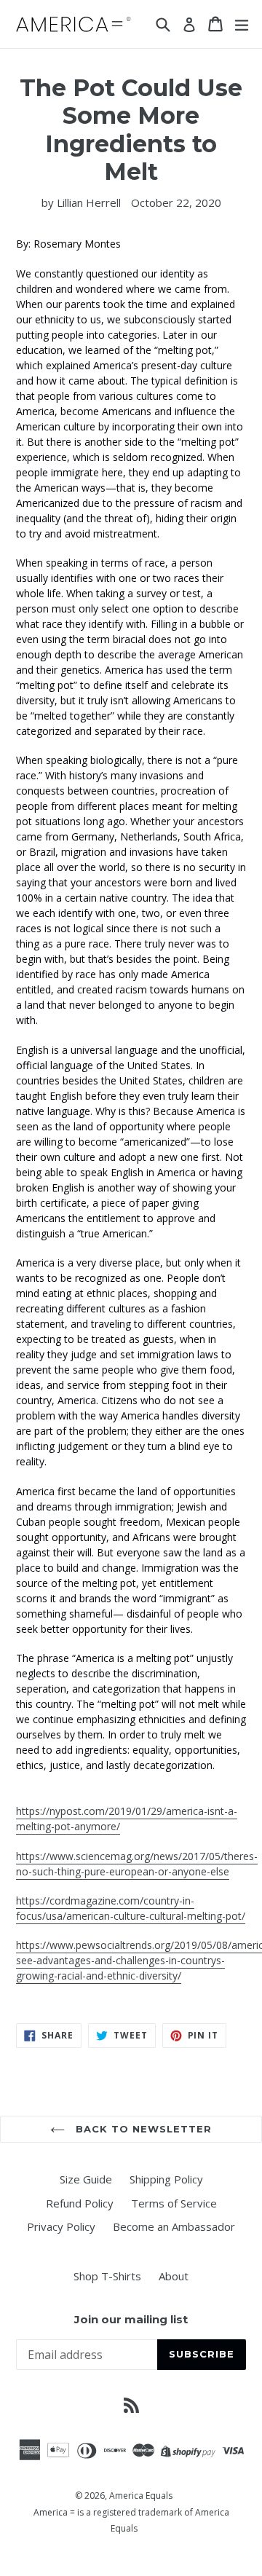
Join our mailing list (131, 2320)
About (174, 2276)
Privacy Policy (61, 2226)
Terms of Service (174, 2203)
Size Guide (86, 2179)
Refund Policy (80, 2203)
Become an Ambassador (174, 2226)
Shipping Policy (166, 2179)
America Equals (141, 2496)
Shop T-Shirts (107, 2276)
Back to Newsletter (142, 2129)
